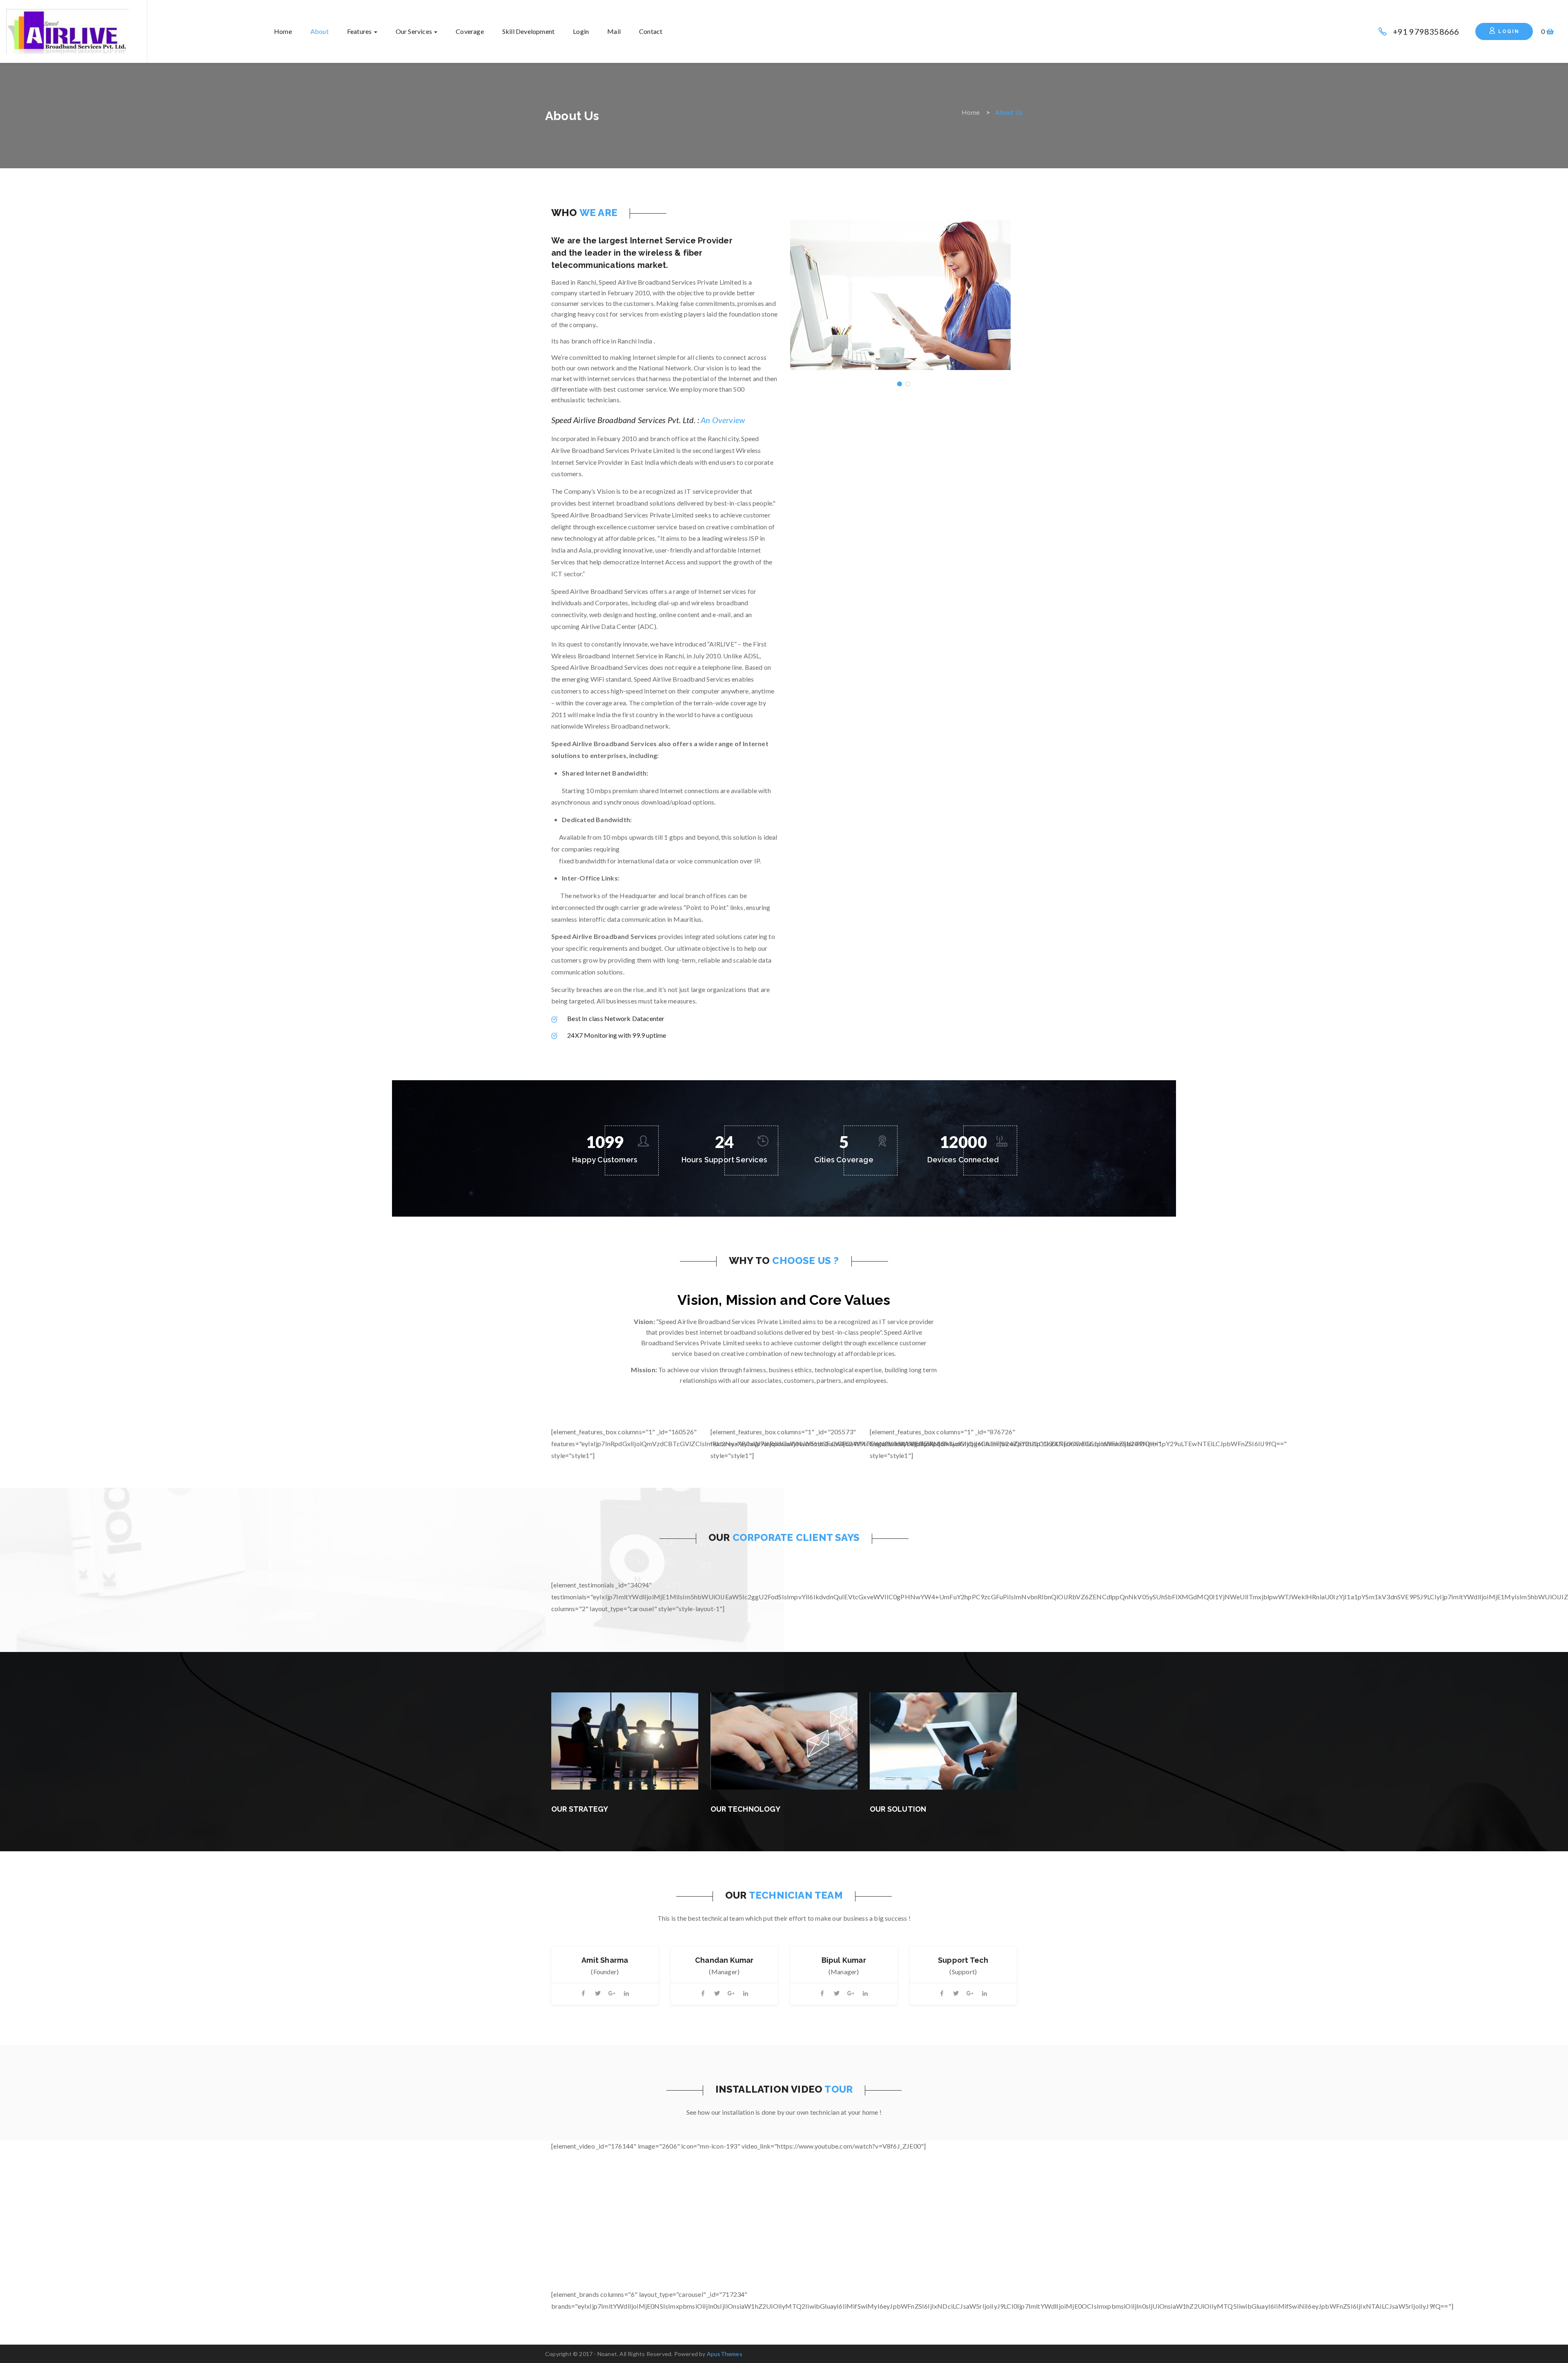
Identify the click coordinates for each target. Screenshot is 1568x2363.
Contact (651, 31)
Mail (614, 31)
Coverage (470, 31)
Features (360, 31)
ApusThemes (725, 2354)
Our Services (415, 31)
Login (581, 31)
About (320, 31)
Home (283, 31)
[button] (1547, 31)
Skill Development (528, 31)
